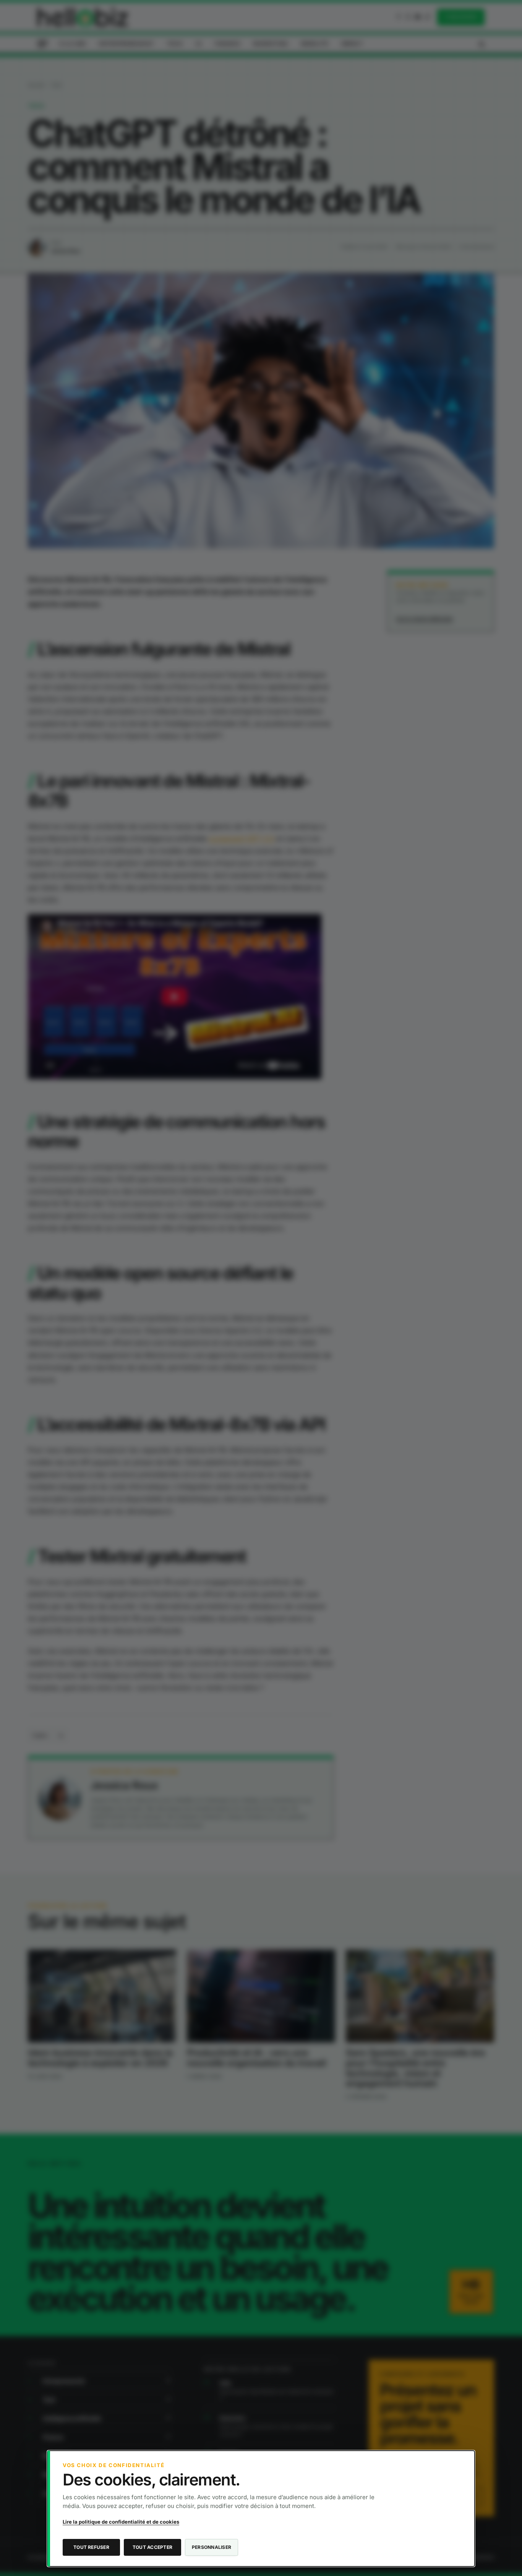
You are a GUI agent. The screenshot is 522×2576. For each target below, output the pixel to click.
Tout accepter (152, 2547)
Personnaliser (212, 2547)
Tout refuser (91, 2547)
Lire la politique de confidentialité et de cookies (121, 2522)
